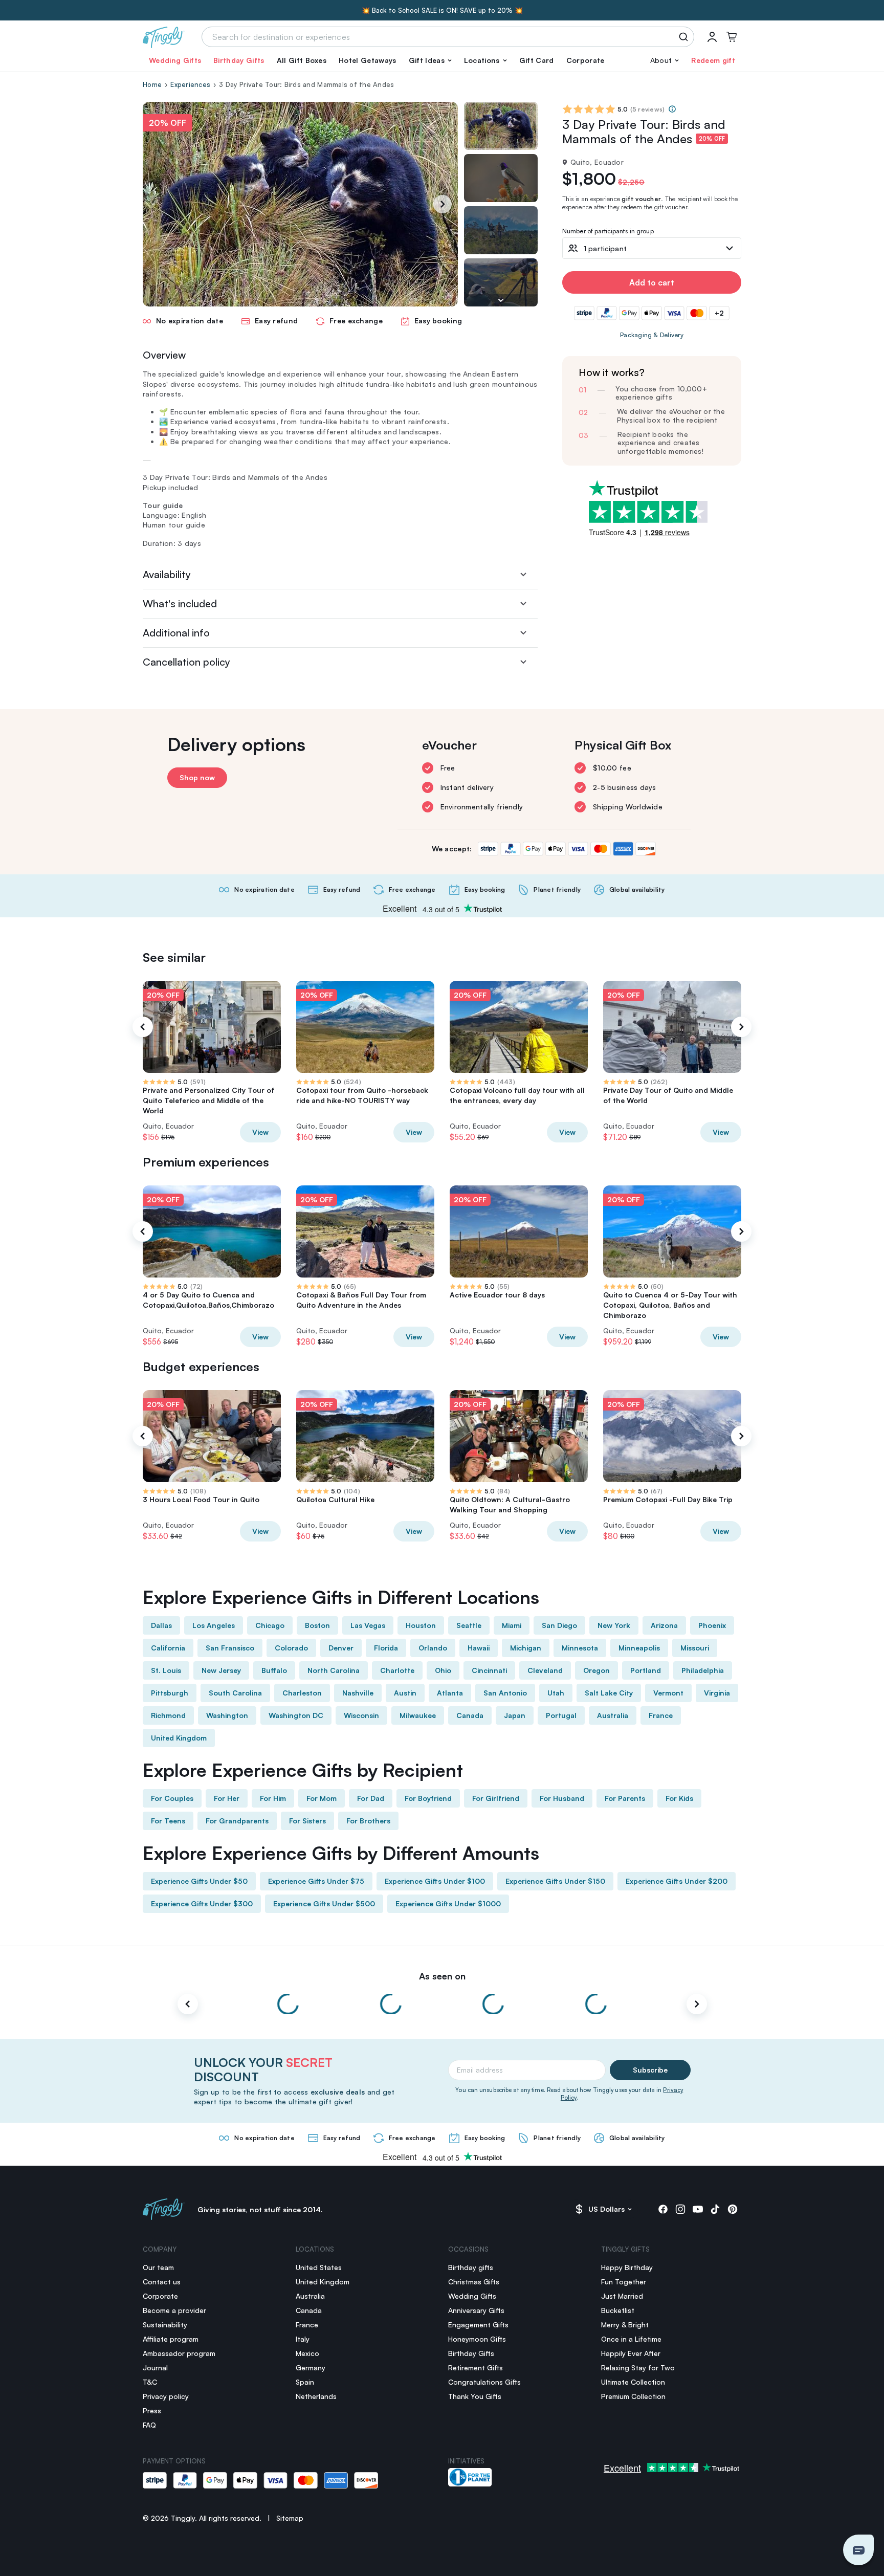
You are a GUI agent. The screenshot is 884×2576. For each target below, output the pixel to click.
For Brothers (368, 1821)
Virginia (717, 1693)
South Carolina (235, 1693)
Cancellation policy (186, 662)
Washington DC (296, 1715)
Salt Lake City (609, 1693)
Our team (158, 2267)
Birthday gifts (471, 2267)
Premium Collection (633, 2396)
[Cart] (732, 37)
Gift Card (537, 60)
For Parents (625, 1798)
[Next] (443, 204)
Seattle (469, 1625)
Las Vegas (368, 1625)
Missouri (695, 1648)
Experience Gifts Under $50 (199, 1881)
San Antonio (505, 1693)
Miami (512, 1625)
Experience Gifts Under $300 (202, 1903)
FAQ (149, 2425)
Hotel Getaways (367, 60)
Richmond (168, 1715)
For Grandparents (237, 1821)
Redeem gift (713, 60)
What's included (180, 603)
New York (614, 1625)
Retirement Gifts (476, 2368)
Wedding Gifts (175, 60)
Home (152, 84)
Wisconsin (361, 1715)
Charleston (302, 1693)
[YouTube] (698, 2209)
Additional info (176, 633)
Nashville (358, 1693)
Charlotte (397, 1670)
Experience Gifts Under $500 (324, 1903)
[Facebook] (663, 2209)
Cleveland (545, 1670)
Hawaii (479, 1648)
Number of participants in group (608, 232)
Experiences (190, 84)
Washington (227, 1715)
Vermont (668, 1693)
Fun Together (624, 2282)
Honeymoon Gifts (477, 2339)
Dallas (161, 1625)
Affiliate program (171, 2339)
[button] (430, 60)
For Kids (679, 1798)
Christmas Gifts (474, 2282)
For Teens (168, 1821)
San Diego (559, 1625)
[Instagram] (680, 2209)
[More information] (672, 109)
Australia (613, 1715)
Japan (515, 1715)
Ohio (443, 1670)
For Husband (562, 1798)
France (661, 1715)
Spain (305, 2382)
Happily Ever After (631, 2353)
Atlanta (450, 1693)
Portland (646, 1670)
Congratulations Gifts (484, 2382)
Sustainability (165, 2325)
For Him (273, 1798)
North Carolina (334, 1670)
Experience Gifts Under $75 (316, 1881)
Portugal (561, 1715)
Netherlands (316, 2396)
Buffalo (274, 1670)
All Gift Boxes (302, 60)
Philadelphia (703, 1670)
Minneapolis (639, 1648)
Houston (421, 1625)
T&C (150, 2382)
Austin (405, 1693)
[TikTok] (715, 2209)
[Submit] (685, 37)
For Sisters (307, 1821)
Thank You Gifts (475, 2396)
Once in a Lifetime (631, 2339)
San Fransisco (230, 1648)
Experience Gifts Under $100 (435, 1881)
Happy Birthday (627, 2267)
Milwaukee (418, 1715)
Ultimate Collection (633, 2382)
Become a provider (174, 2310)
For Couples (172, 1798)
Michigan (526, 1648)
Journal (155, 2368)
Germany (311, 2368)
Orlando (433, 1648)
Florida (386, 1648)
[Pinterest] (733, 2209)
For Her (227, 1798)
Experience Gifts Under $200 (677, 1881)
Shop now (197, 777)
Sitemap (290, 2518)
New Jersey (221, 1670)
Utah (556, 1693)
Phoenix (712, 1625)
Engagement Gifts (478, 2325)
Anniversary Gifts (476, 2310)
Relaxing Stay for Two (638, 2368)
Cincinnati (489, 1670)
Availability (167, 574)
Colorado (291, 1648)
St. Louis (166, 1670)
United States (319, 2267)
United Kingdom (179, 1738)
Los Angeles (214, 1625)
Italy (303, 2339)
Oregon (596, 1670)
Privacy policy (166, 2396)
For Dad (371, 1798)
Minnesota (580, 1648)
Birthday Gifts (239, 60)
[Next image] (501, 300)
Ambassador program (179, 2353)
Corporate (585, 60)
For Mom (322, 1798)
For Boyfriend (428, 1798)
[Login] (712, 37)
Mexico (307, 2353)
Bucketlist (618, 2310)
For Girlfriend (496, 1798)
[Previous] (143, 1027)
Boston (317, 1625)
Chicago (270, 1625)
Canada (470, 1715)
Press (152, 2410)
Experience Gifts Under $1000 (448, 1903)
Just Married (622, 2296)
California (168, 1648)
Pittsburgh (170, 1693)
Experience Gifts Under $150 (555, 1881)
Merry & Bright (625, 2325)
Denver (341, 1648)
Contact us (162, 2282)
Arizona (664, 1625)
